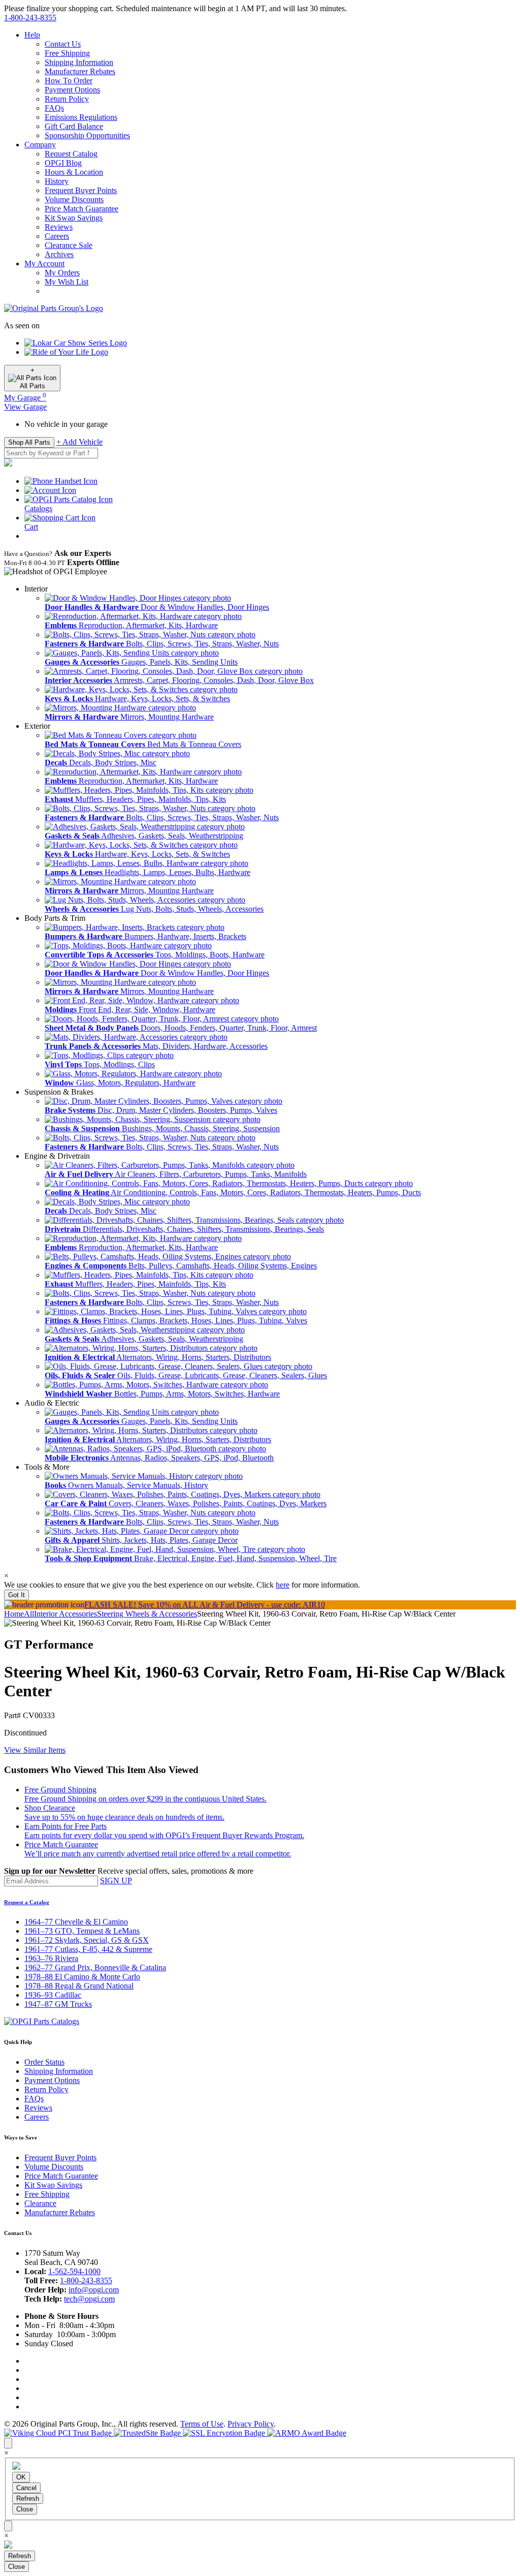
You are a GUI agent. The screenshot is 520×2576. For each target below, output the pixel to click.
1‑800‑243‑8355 (30, 18)
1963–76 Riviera (51, 1958)
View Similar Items (35, 1750)
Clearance (40, 2203)
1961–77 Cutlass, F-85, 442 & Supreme (88, 1949)
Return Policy (67, 99)
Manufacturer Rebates (80, 71)
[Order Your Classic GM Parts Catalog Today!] (42, 2021)
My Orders (62, 273)
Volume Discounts (74, 199)
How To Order (69, 81)
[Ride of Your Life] (66, 352)
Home (14, 1614)
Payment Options (72, 90)
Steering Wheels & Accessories (147, 1614)
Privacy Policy (251, 2424)
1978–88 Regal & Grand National (79, 1986)
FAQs (54, 108)
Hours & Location (74, 172)
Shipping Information (79, 62)
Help (32, 35)
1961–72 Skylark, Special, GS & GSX (87, 1940)
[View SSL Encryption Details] (225, 2433)
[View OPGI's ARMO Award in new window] (307, 2433)
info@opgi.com (94, 2290)
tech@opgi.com (89, 2299)
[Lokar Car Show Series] (76, 343)
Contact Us (63, 44)
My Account (44, 263)
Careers (57, 236)
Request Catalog (71, 154)
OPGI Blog (63, 163)
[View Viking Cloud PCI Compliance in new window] (59, 2433)
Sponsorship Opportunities (87, 135)
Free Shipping (67, 53)
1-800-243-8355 (86, 2280)
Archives (59, 254)
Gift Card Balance (74, 126)
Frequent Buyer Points (81, 190)
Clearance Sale (69, 245)
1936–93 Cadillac (53, 1995)
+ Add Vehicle (79, 442)
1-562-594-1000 (74, 2271)
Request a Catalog (27, 1902)
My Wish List (67, 282)
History (57, 181)
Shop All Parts (29, 442)
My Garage (25, 398)
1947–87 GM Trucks (58, 2004)
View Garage (25, 407)
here (283, 1585)
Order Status (44, 2062)
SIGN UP (116, 1881)
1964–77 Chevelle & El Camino (76, 1922)
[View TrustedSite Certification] (148, 2433)
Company (40, 145)
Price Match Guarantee (82, 209)
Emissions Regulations (81, 117)
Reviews (59, 227)
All (29, 1614)
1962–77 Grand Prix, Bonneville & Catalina (95, 1967)
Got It (17, 1595)
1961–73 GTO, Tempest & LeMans (82, 1931)
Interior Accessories (66, 1614)
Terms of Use (202, 2424)
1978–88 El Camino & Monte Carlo (82, 1977)
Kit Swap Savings (74, 218)
